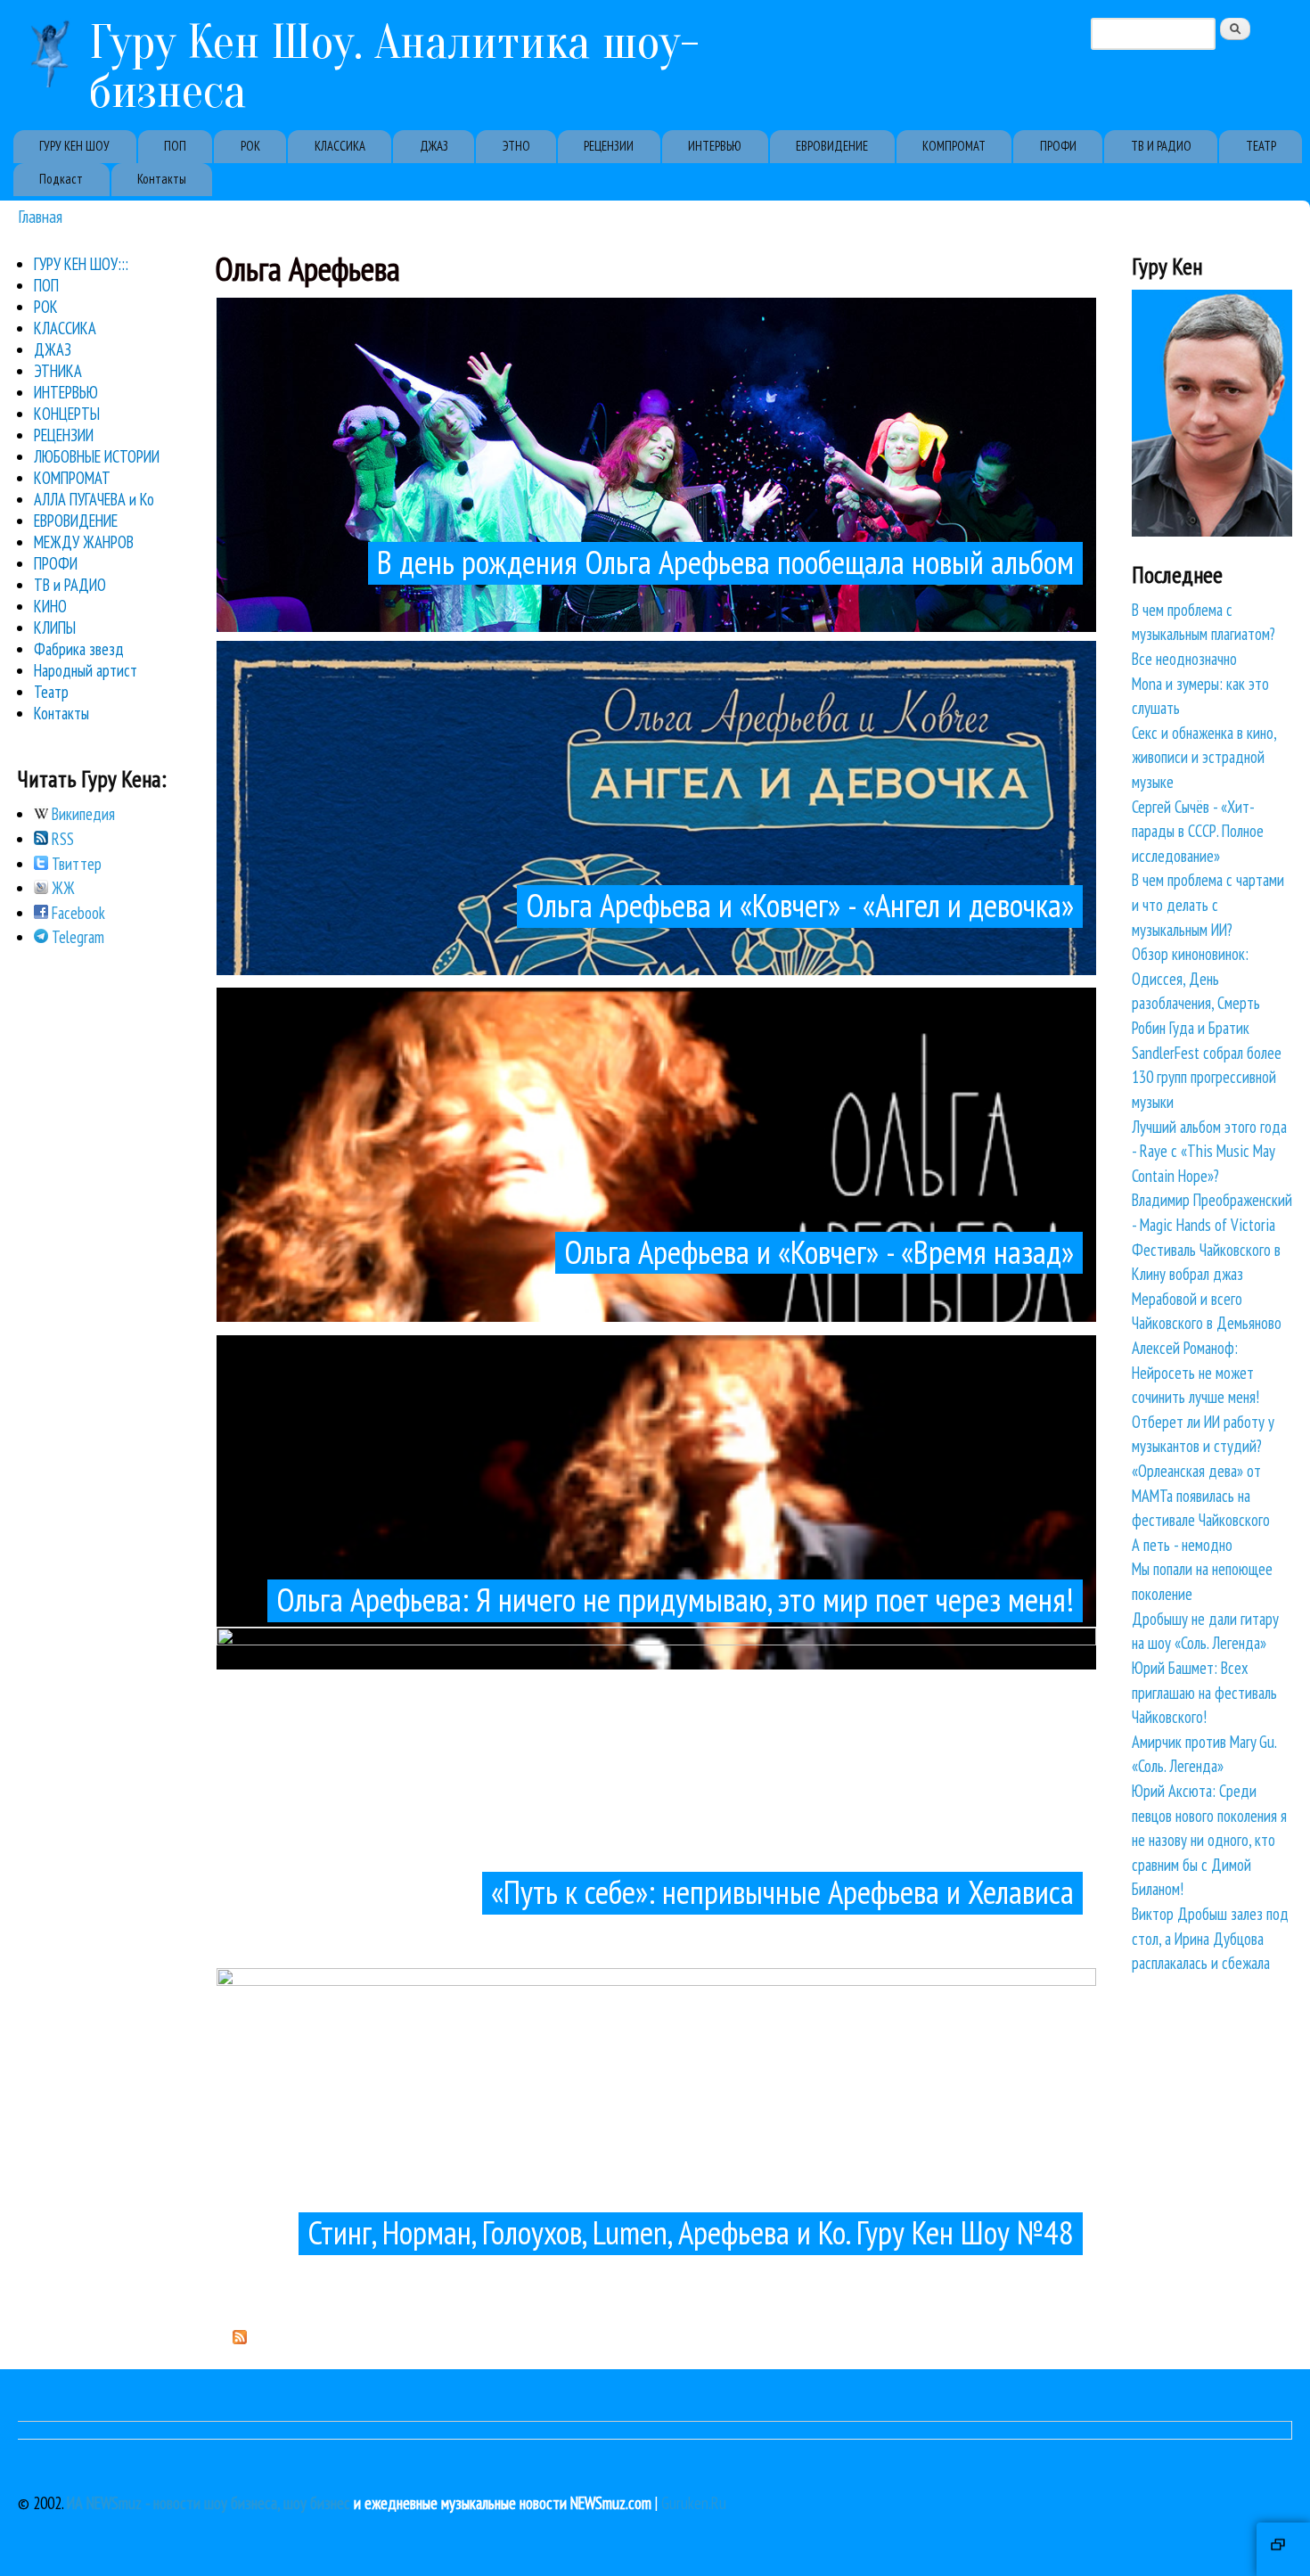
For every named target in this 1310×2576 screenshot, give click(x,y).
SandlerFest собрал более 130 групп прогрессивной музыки (1207, 1077)
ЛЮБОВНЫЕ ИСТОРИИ (97, 456)
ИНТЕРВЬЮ (715, 146)
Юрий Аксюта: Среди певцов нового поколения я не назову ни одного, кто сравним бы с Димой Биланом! (1209, 1840)
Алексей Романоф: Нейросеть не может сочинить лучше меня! (1195, 1372)
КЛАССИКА (340, 146)
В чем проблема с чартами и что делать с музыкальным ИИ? (1208, 904)
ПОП (175, 146)
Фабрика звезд (79, 649)
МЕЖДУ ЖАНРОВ (84, 542)
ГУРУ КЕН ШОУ (74, 146)
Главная (40, 216)
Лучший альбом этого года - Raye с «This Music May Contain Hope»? (1209, 1151)
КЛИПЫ (55, 628)
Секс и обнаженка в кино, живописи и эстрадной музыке (1204, 757)
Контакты (162, 179)
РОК (250, 146)
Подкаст (61, 179)
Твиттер (75, 864)
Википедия (82, 814)
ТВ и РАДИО (70, 585)
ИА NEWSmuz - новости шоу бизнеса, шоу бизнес (209, 2503)
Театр (51, 692)
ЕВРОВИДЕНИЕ (832, 146)
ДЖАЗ (434, 146)
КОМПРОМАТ (954, 146)
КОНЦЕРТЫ (67, 414)
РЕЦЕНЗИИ (609, 146)
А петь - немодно (1182, 1545)
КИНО (50, 606)
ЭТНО (516, 146)
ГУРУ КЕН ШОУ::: (81, 264)
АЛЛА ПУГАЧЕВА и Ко (94, 499)
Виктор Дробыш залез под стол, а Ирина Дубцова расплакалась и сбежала (1210, 1938)
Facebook (77, 913)
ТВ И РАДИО (1161, 146)
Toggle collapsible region (1283, 2549)
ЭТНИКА (58, 371)
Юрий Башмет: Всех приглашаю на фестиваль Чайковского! (1204, 1692)
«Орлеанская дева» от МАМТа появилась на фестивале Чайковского (1201, 1495)
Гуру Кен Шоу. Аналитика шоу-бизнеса (394, 67)
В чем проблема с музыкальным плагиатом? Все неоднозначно (1204, 634)
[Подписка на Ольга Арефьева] (240, 2338)
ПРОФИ (1058, 146)
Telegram (76, 937)
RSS (61, 839)
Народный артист (86, 670)
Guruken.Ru (694, 2503)
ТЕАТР (1261, 146)
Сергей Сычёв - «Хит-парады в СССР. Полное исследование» (1198, 831)
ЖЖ (61, 888)
